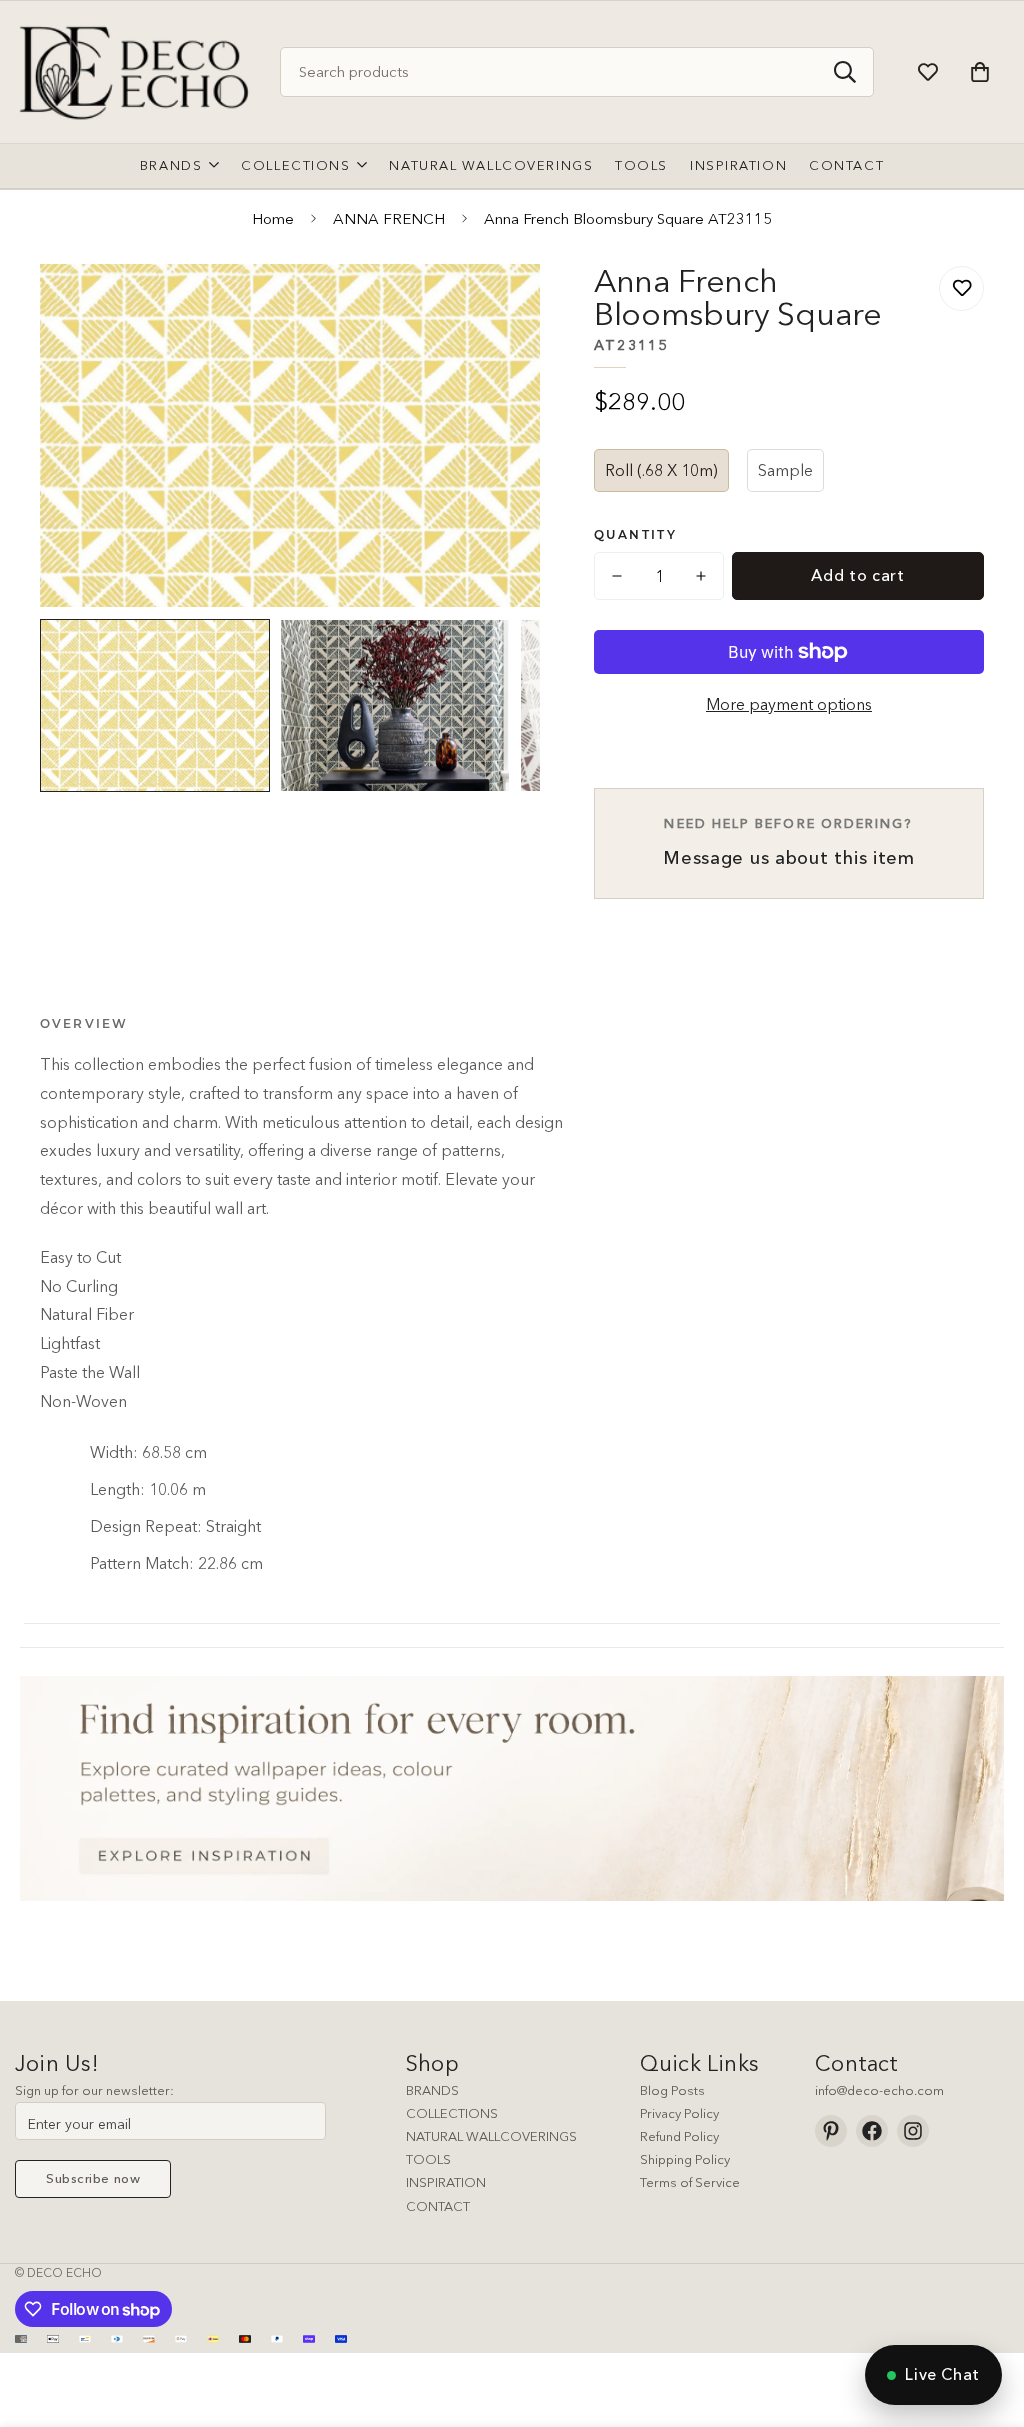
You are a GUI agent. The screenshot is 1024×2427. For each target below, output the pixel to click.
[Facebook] (872, 2131)
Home (273, 218)
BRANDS (432, 2090)
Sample (785, 470)
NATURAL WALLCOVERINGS (491, 2136)
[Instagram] (913, 2131)
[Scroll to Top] (985, 2318)
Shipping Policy (685, 2159)
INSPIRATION (446, 2182)
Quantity (635, 534)
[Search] (845, 72)
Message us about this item (789, 842)
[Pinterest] (831, 2131)
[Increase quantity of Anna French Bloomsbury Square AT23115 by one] (701, 576)
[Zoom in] (497, 306)
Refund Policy (679, 2136)
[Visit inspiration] (512, 1788)
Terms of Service (690, 2182)
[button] (980, 72)
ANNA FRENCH (389, 218)
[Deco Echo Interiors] (137, 72)
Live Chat (942, 2374)
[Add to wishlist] (961, 288)
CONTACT (438, 2206)
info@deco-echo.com (879, 2090)
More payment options (789, 704)
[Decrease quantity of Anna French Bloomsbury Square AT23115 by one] (617, 576)
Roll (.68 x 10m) (661, 470)
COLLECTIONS (452, 2113)
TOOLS (428, 2159)
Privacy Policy (679, 2113)
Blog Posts (672, 2090)
